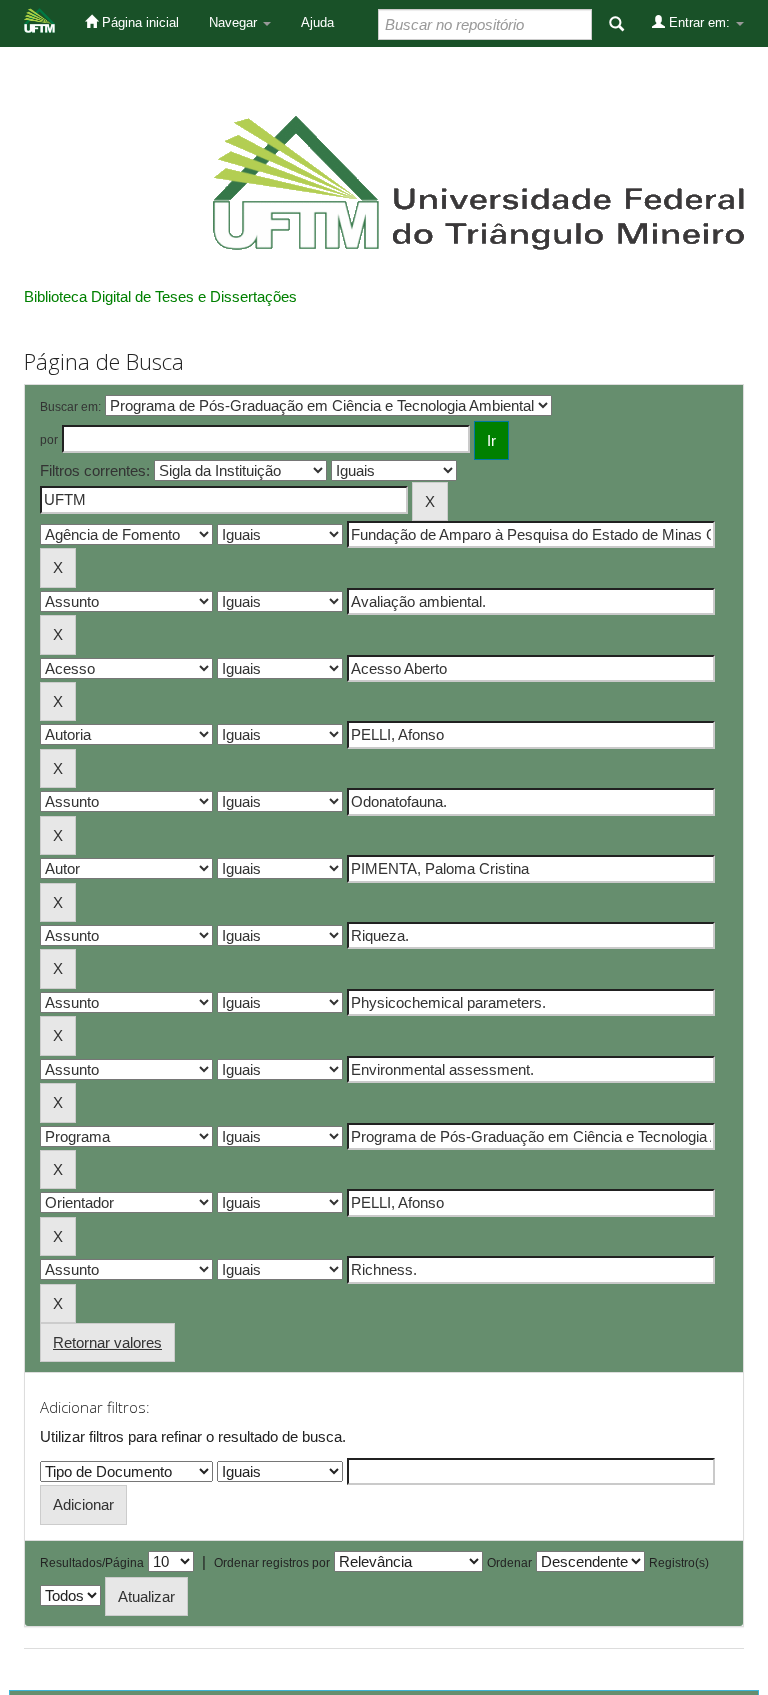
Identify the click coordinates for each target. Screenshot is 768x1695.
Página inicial (138, 22)
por (49, 440)
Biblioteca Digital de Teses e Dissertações (160, 296)
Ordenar (509, 1563)
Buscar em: (70, 407)
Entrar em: (699, 22)
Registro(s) (679, 1563)
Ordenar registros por (272, 1563)
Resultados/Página (92, 1563)
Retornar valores (107, 1342)
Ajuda (317, 22)
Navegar (235, 22)
